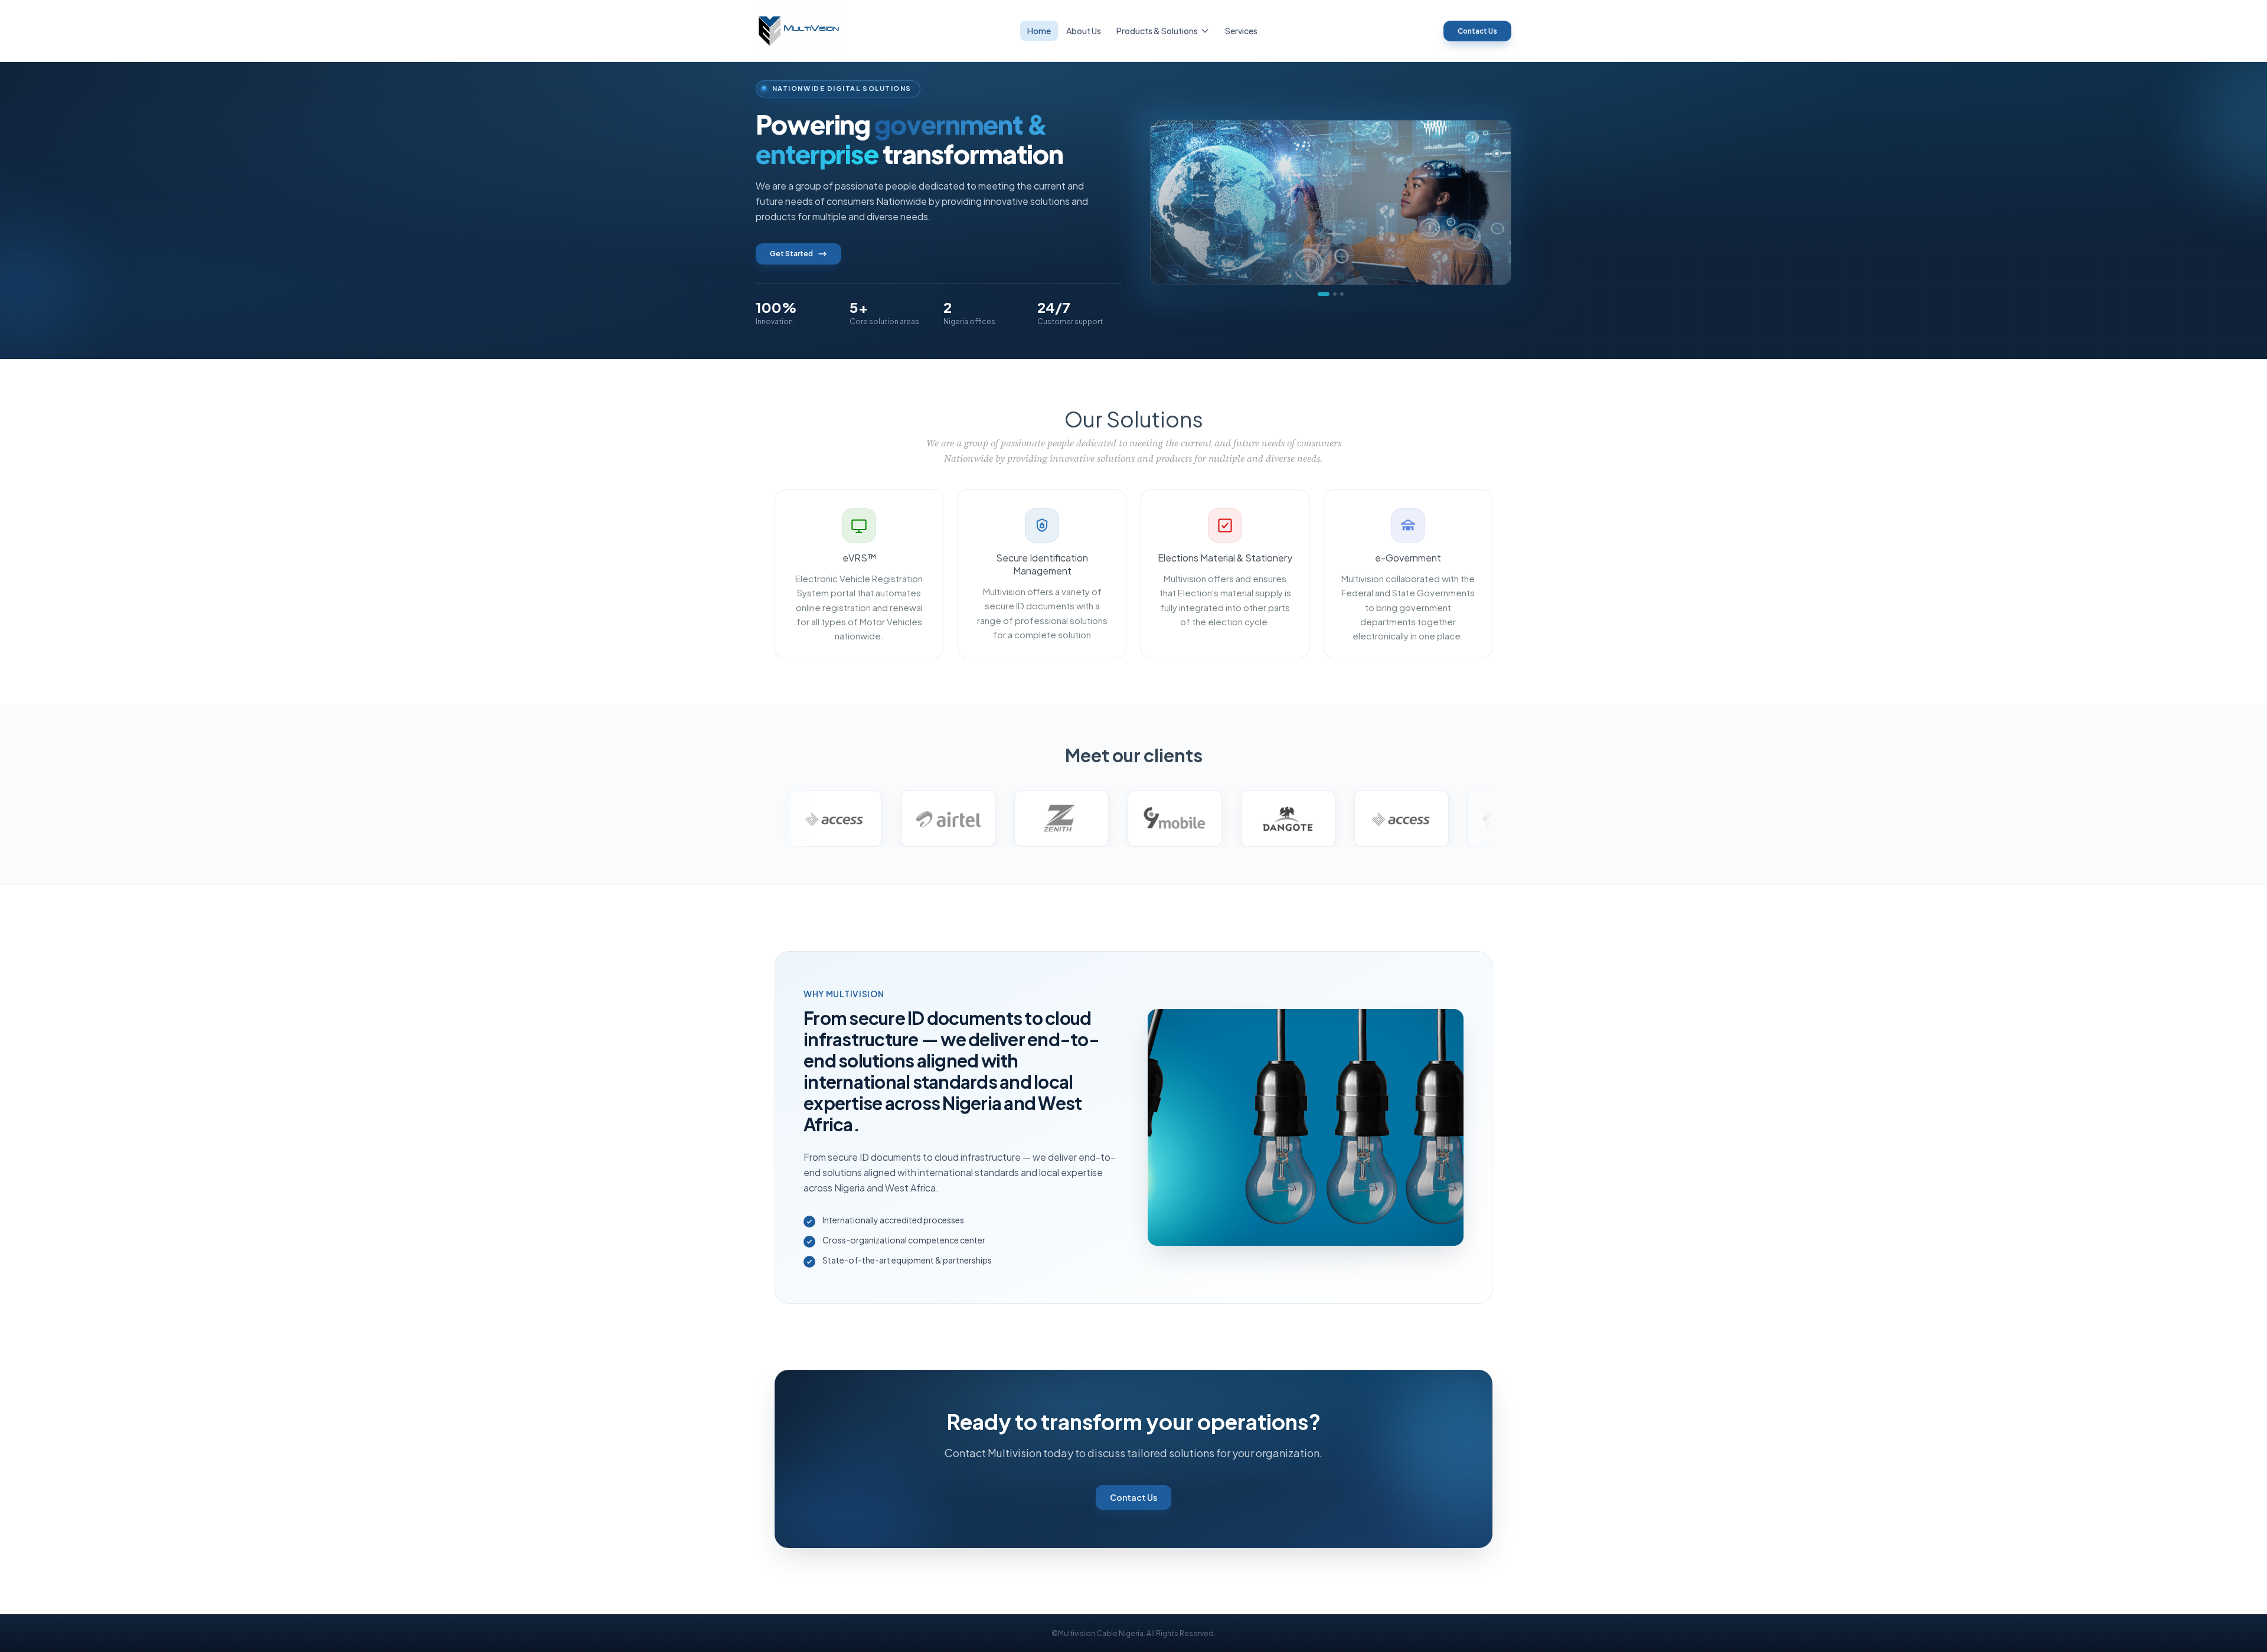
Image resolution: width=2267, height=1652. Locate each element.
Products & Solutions (1157, 31)
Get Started (791, 254)
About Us (1084, 31)
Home (1039, 31)
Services (1241, 31)
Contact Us (1477, 31)
